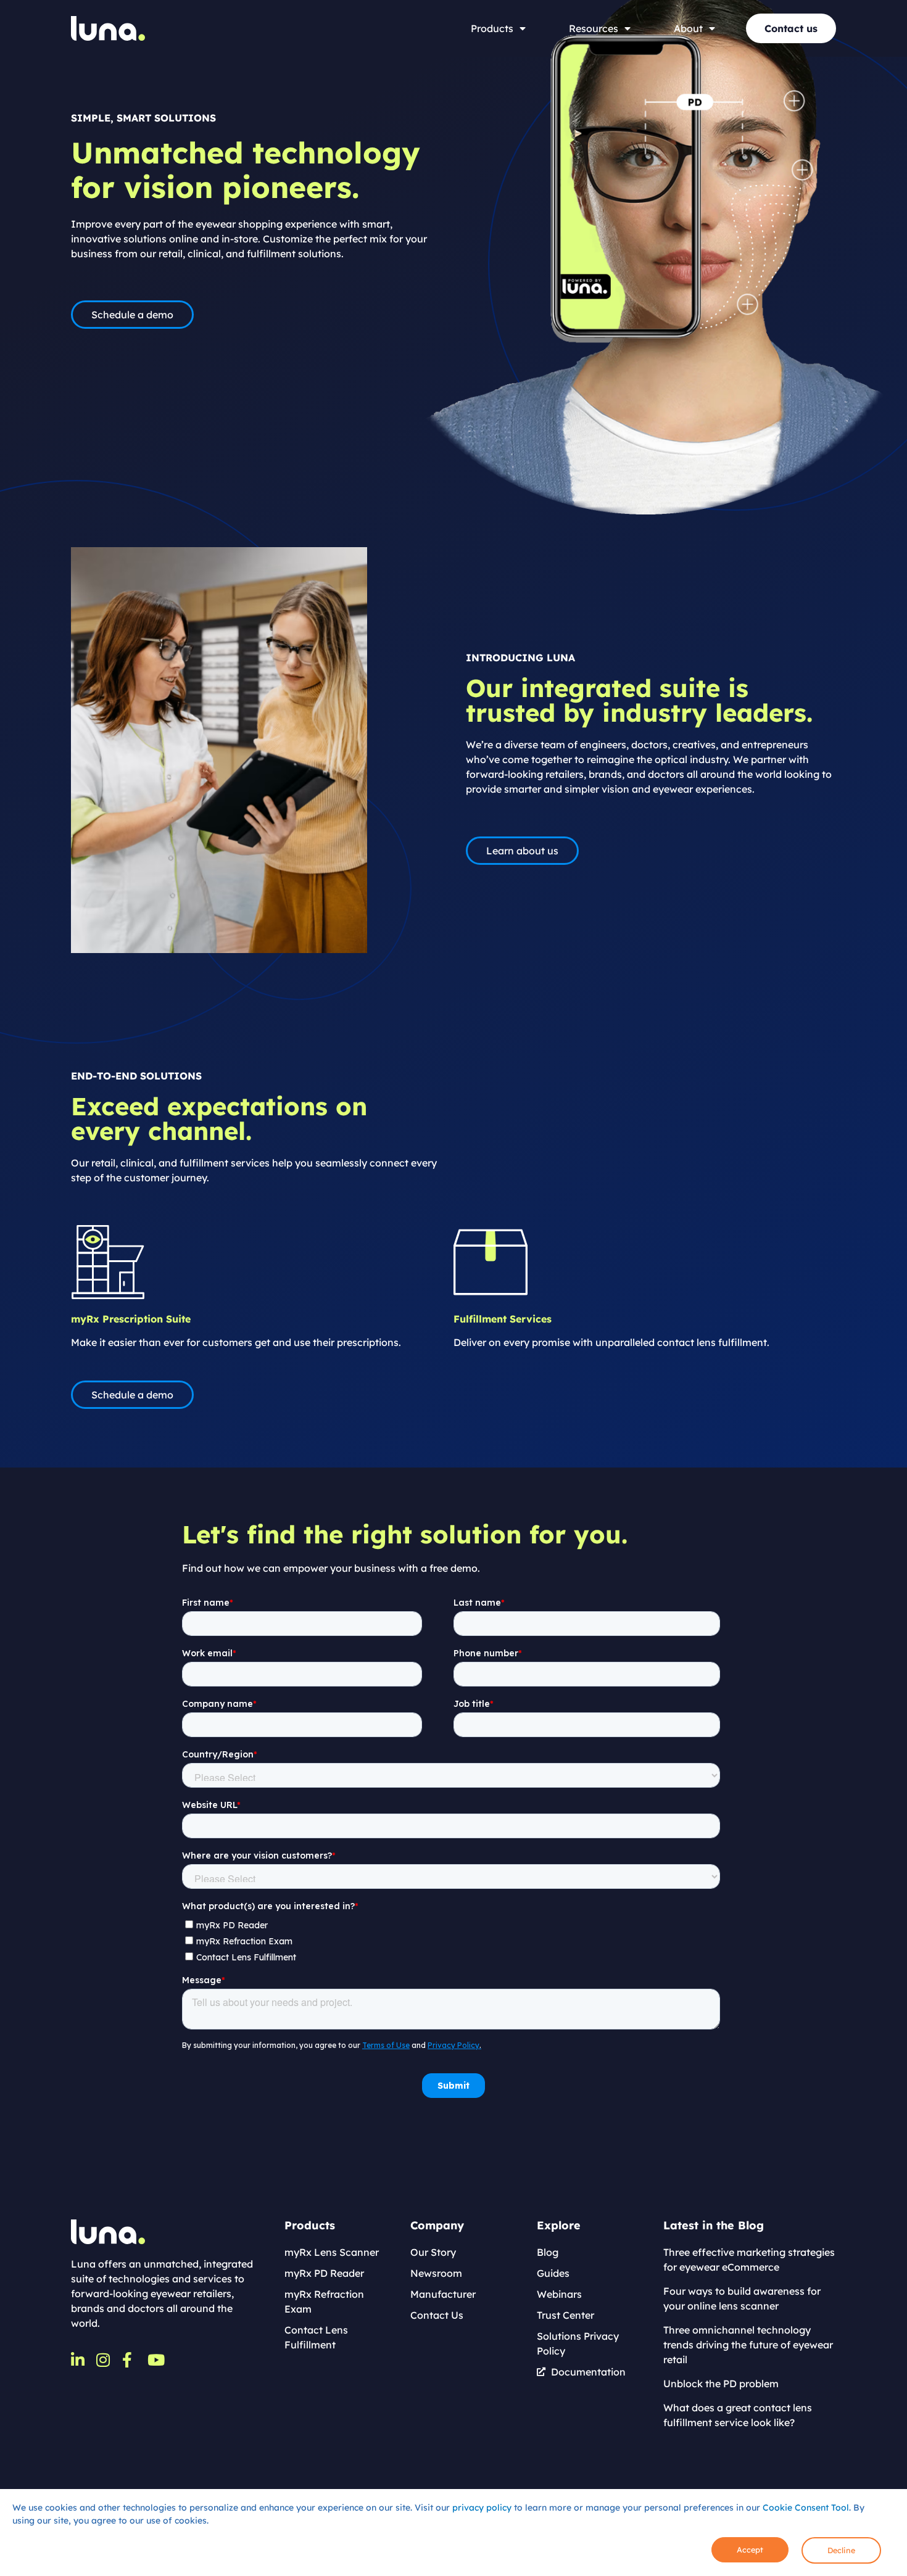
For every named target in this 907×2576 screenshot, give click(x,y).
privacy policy (482, 2508)
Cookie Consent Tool (806, 2508)
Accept (750, 2549)
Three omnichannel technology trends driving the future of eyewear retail (748, 2345)
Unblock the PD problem (721, 2384)
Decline (841, 2550)
